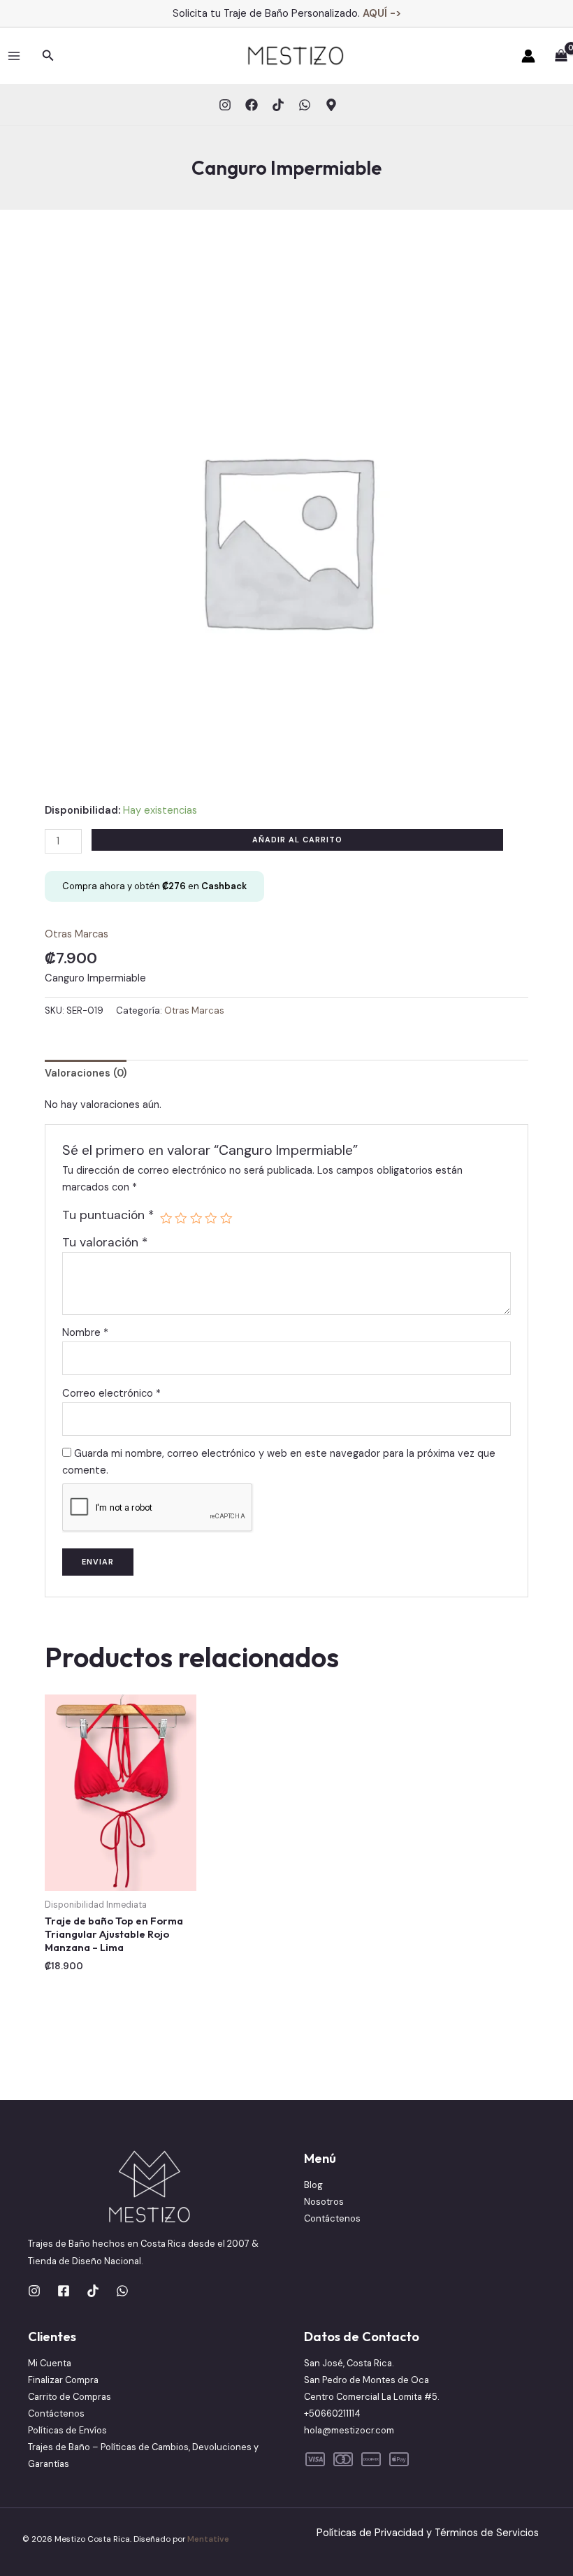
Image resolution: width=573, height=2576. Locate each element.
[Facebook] (252, 105)
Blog (313, 2185)
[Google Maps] (331, 105)
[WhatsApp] (305, 105)
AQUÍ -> (382, 13)
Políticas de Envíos (67, 2430)
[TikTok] (278, 105)
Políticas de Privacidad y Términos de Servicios (428, 2533)
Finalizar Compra (63, 2380)
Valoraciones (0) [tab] (86, 1073)
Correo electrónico (111, 1394)
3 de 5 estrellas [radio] (196, 1218)
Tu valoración (105, 1242)
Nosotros (324, 2202)
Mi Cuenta (50, 2363)
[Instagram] (225, 105)
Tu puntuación (108, 1215)
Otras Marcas (77, 934)
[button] (48, 56)
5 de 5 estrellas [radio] (226, 1218)
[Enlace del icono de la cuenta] (528, 56)
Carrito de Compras (70, 2397)
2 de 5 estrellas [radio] (181, 1218)
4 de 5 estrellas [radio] (211, 1218)
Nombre (85, 1333)
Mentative (208, 2539)
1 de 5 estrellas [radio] (166, 1218)
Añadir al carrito (297, 840)
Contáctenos (332, 2218)
